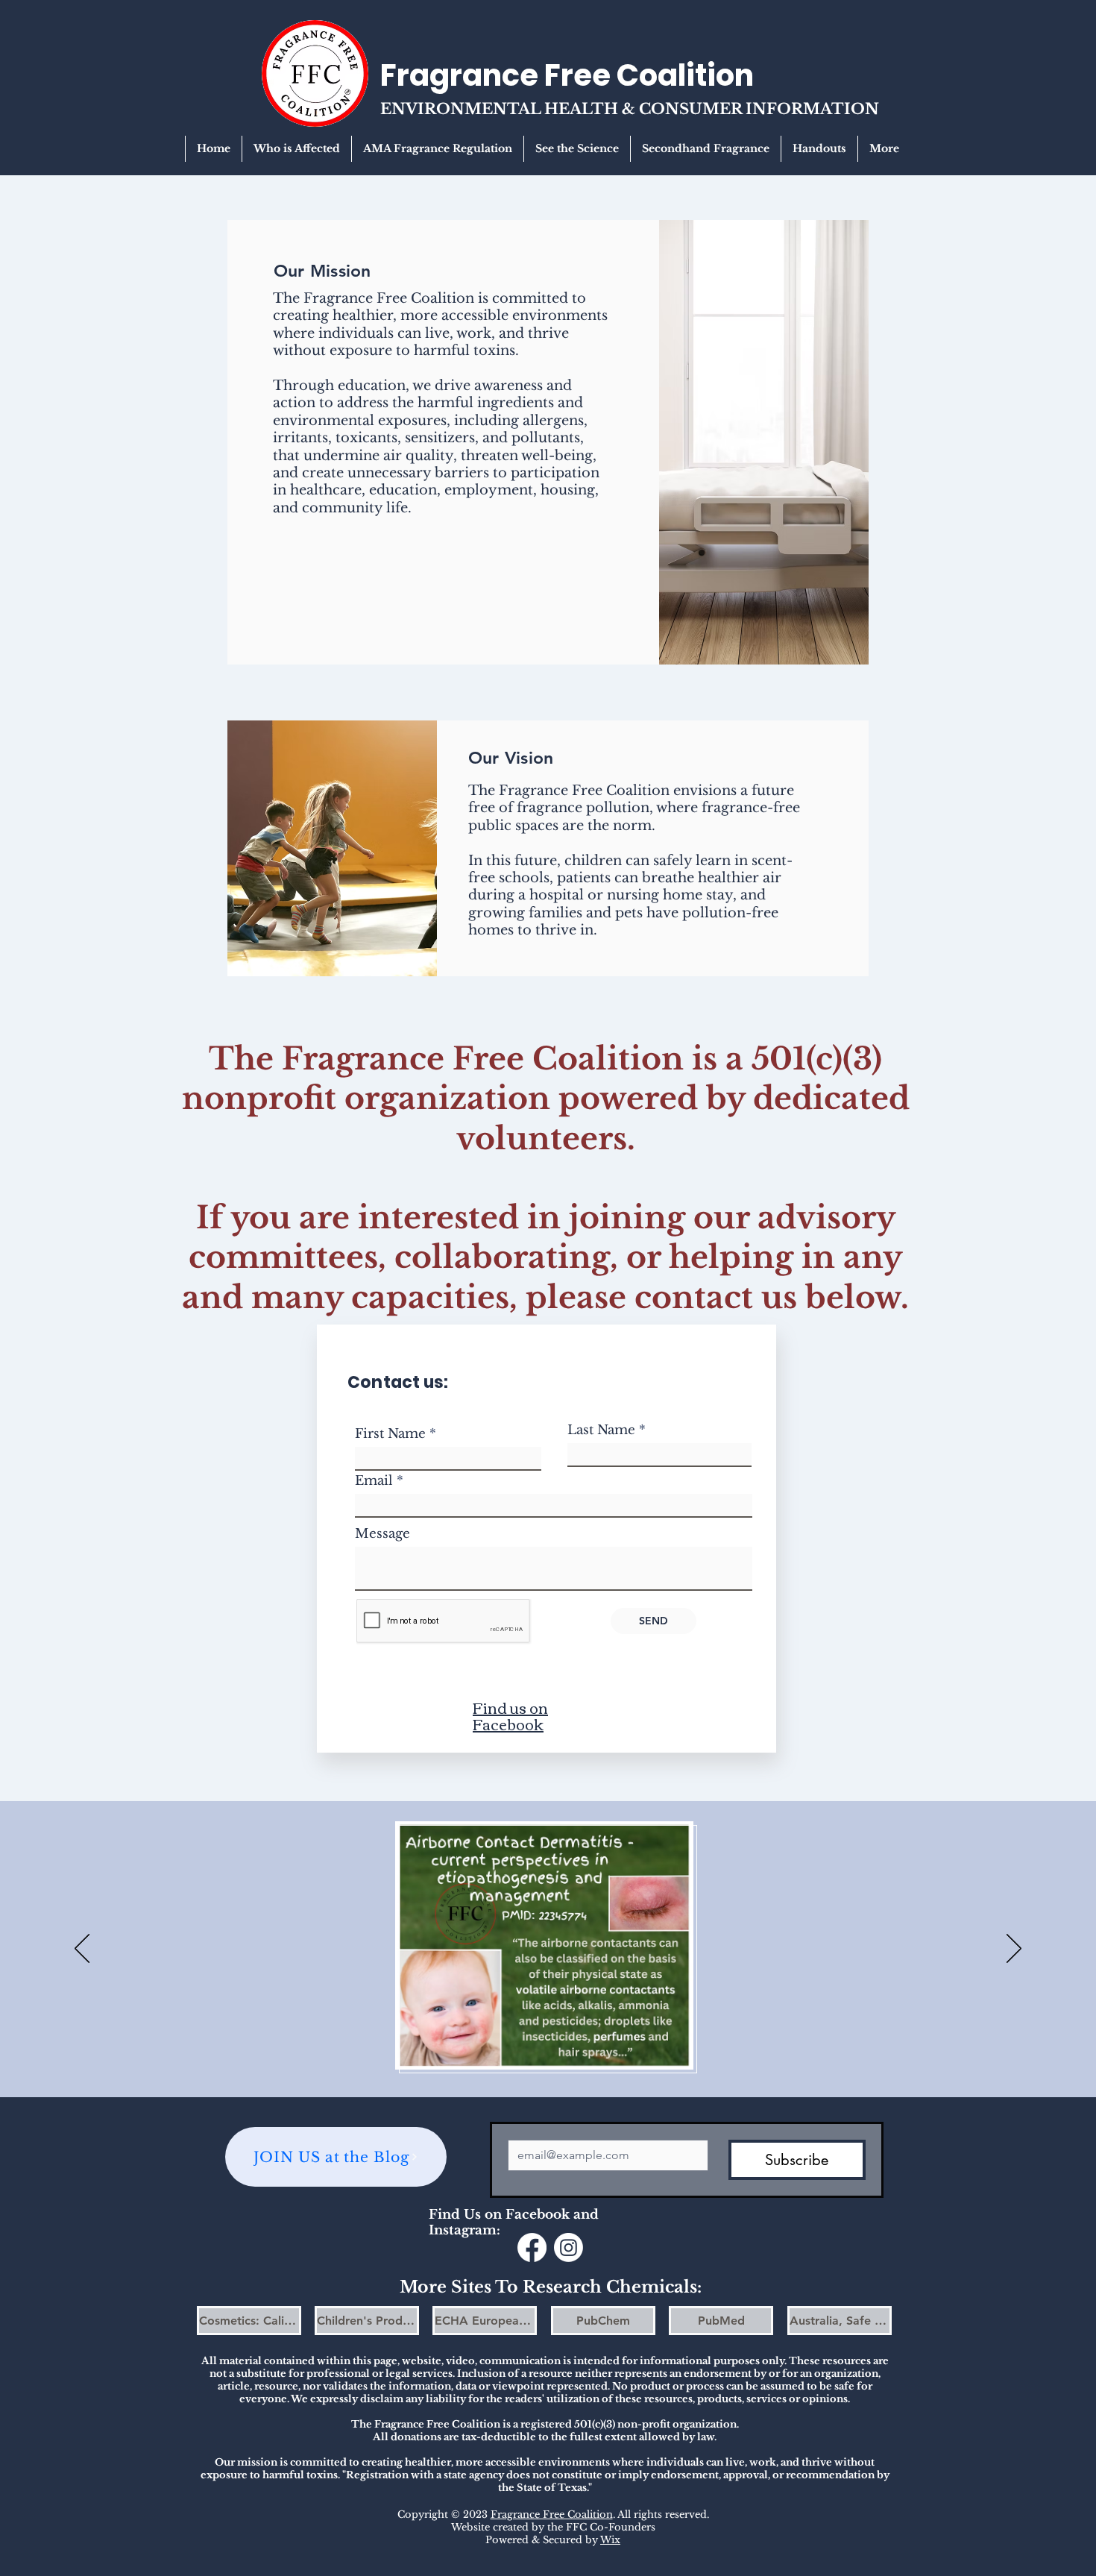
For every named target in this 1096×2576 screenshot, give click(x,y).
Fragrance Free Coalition (552, 2514)
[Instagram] (569, 2247)
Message (382, 1534)
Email (374, 1481)
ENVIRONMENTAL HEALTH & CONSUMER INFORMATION (630, 109)
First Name (390, 1434)
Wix (610, 2540)
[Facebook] (532, 2247)
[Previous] (82, 1950)
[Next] (1014, 1950)
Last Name (601, 1430)
